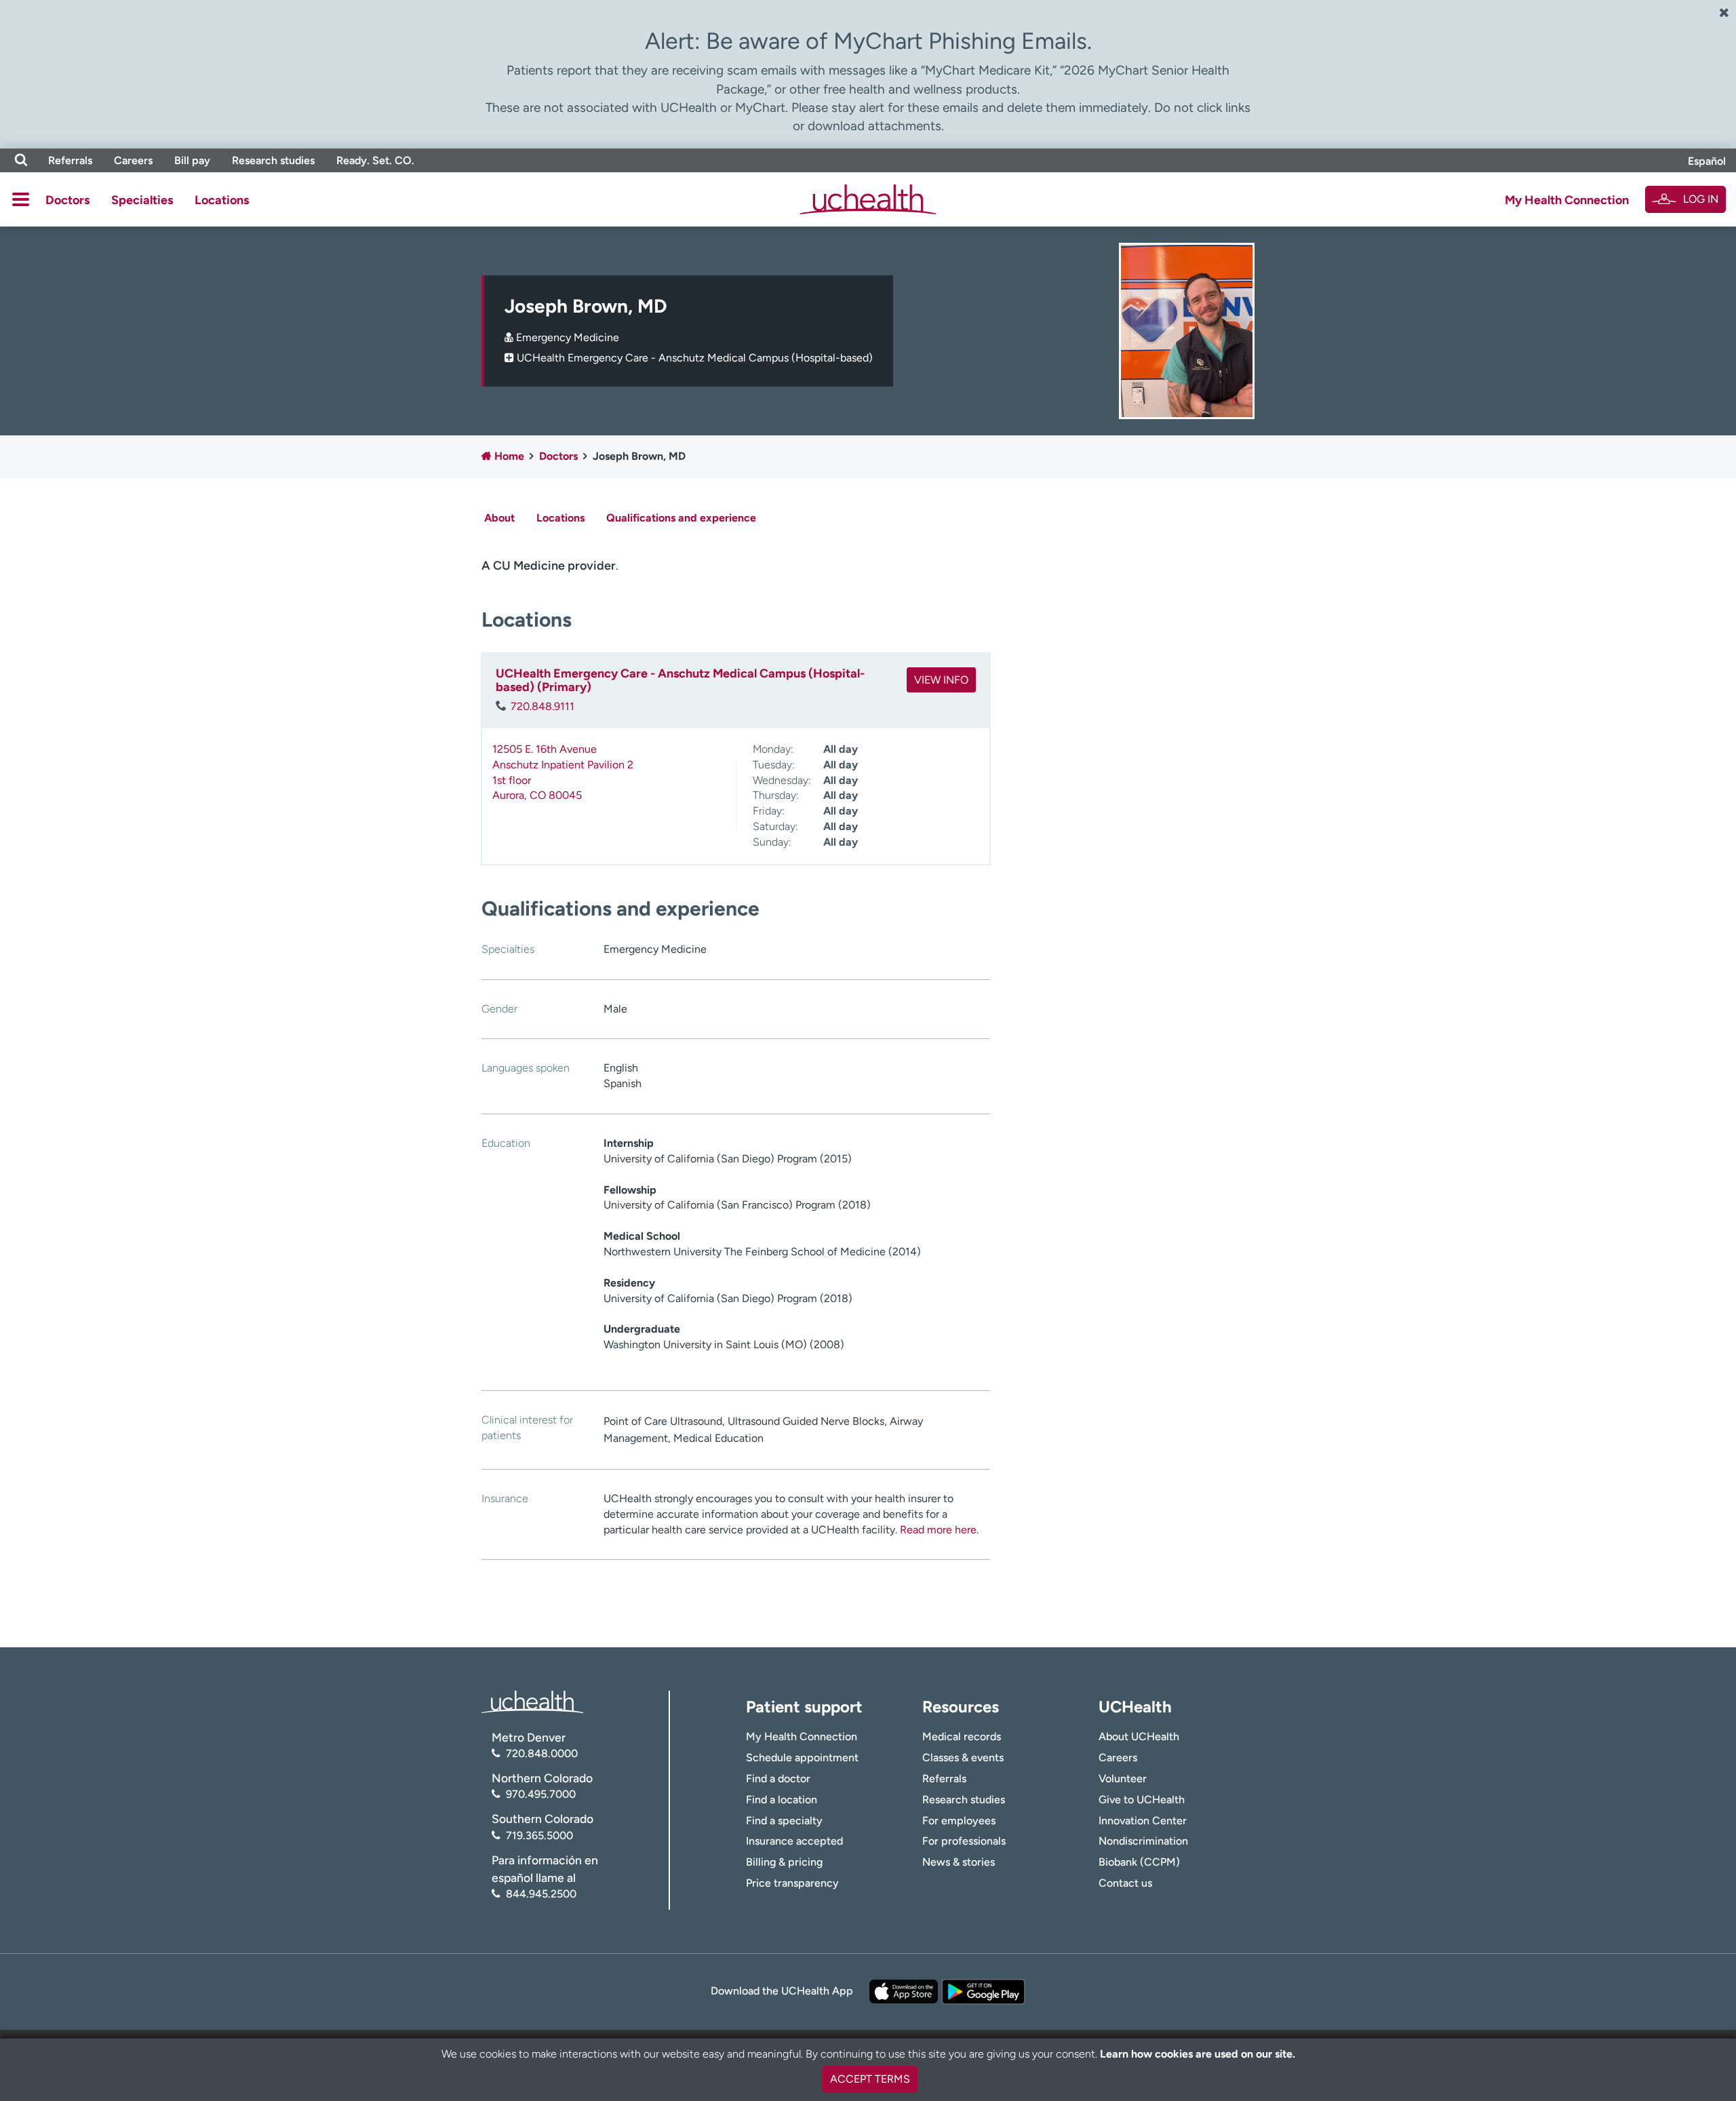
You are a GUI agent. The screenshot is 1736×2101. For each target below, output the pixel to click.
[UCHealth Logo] (532, 1701)
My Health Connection (1567, 200)
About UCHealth (1139, 1736)
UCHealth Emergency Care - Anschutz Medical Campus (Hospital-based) (695, 358)
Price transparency (792, 1883)
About (499, 518)
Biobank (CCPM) (1139, 1862)
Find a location (782, 1800)
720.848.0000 (542, 1753)
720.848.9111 (542, 706)
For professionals (964, 1841)
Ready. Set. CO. (375, 160)
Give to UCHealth (1142, 1800)
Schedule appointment (802, 1758)
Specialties (142, 200)
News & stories (959, 1862)
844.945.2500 (541, 1894)
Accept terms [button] (870, 2079)
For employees (959, 1821)
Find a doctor (778, 1779)
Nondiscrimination (1143, 1841)
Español (1707, 161)
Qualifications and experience (681, 518)
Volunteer (1123, 1779)
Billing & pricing (784, 1862)
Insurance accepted (794, 1841)
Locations (222, 200)
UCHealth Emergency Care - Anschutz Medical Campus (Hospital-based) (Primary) (680, 680)
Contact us (1125, 1883)
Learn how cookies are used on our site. (1198, 2054)
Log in (1701, 199)
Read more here (938, 1530)
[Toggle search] (21, 160)
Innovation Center (1143, 1821)
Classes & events (963, 1758)
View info (941, 680)
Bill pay (192, 160)
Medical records (962, 1736)
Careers (133, 160)
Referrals (70, 160)
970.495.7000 (541, 1794)
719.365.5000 (539, 1835)
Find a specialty (784, 1821)
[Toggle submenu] (21, 199)
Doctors (67, 200)
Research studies (273, 160)
